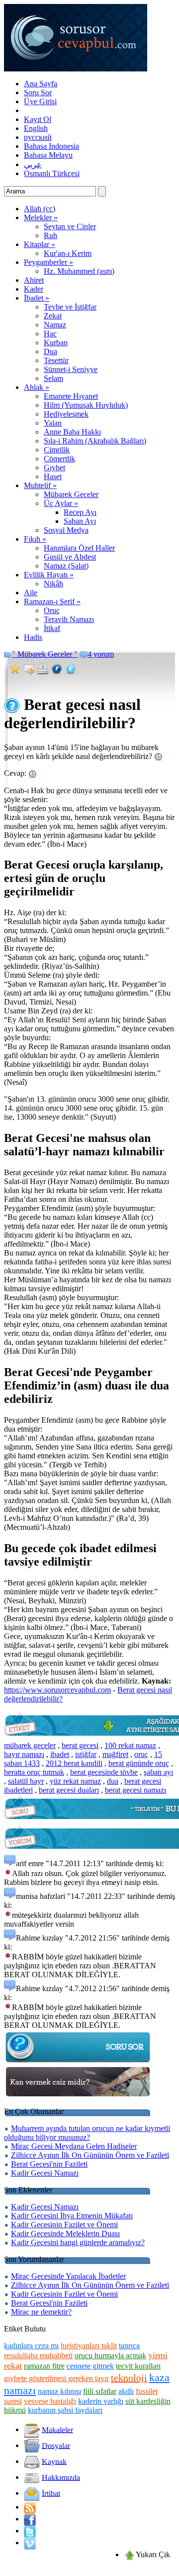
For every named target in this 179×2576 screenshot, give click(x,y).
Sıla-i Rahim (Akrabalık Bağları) (95, 441)
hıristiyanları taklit (89, 2346)
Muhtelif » (40, 485)
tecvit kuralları (138, 2366)
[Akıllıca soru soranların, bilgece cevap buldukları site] (76, 69)
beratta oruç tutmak (34, 1772)
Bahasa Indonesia (51, 146)
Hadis (33, 637)
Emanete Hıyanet (71, 396)
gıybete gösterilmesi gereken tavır (56, 2378)
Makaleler (57, 2429)
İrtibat (51, 2493)
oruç (141, 1754)
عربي (33, 164)
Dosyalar (56, 2445)
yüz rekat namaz (75, 1781)
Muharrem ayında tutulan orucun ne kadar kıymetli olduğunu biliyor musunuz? (87, 2133)
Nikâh (53, 584)
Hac (50, 334)
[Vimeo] (30, 2543)
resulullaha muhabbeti (38, 2356)
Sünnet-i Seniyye (71, 369)
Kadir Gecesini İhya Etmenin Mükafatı (72, 2216)
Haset (53, 476)
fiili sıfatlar (100, 2391)
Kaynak (54, 2461)
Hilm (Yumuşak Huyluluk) (86, 405)
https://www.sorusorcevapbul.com (57, 1690)
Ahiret (34, 280)
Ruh (50, 235)
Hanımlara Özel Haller (79, 548)
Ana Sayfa (41, 84)
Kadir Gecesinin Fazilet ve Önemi (64, 2225)
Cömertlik (59, 459)
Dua (50, 351)
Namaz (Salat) (66, 566)
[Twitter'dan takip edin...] (30, 2531)
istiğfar (86, 1754)
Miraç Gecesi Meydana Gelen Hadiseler (74, 2146)
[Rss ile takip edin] (30, 2507)
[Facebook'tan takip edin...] (30, 2519)
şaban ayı (158, 1772)
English (36, 128)
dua (113, 1781)
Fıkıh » (35, 539)
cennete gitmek (90, 2366)
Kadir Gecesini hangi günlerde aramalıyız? (78, 2242)
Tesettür (56, 360)
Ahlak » (37, 387)
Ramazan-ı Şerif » (52, 601)
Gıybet (54, 468)
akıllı (126, 2391)
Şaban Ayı (80, 521)
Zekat (53, 316)
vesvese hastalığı (50, 2401)
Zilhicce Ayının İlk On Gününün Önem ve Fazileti (90, 2155)
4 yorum (101, 654)
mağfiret (115, 1754)
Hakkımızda (61, 2477)
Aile (31, 593)
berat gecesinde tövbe (104, 1772)
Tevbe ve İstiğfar (70, 307)
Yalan (53, 423)
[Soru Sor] (79, 2062)
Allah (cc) (40, 209)
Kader (34, 289)
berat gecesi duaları (69, 1790)
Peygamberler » (48, 262)
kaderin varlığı (101, 2401)
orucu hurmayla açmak (110, 2356)
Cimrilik (57, 450)
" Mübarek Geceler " (45, 654)
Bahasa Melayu (48, 155)
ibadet (60, 1754)
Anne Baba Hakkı (72, 432)
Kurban (56, 343)
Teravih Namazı (69, 619)
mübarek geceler (30, 1745)
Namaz (55, 325)
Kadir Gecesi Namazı (45, 2173)
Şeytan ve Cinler (70, 226)
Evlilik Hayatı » (49, 575)
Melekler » (41, 218)
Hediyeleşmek (66, 414)
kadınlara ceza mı (31, 2346)
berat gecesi (80, 1745)
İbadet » (37, 298)
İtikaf (52, 628)
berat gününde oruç (139, 1763)
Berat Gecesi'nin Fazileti (49, 2164)
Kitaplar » (40, 244)
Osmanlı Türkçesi (52, 173)
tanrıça (129, 2346)
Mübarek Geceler (71, 494)
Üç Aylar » (61, 503)
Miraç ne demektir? (41, 2312)
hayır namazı (24, 1754)
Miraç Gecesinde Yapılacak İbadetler (68, 2276)
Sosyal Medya (66, 530)
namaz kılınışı (59, 2391)
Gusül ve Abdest (70, 557)
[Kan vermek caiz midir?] (79, 2097)
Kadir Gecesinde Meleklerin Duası (65, 2233)
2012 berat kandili (74, 1763)
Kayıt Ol (38, 119)
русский (38, 137)
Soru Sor (38, 93)
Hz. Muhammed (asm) (79, 271)
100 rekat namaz (130, 1745)
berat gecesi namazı (135, 1790)
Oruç (52, 610)
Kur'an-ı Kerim (68, 253)
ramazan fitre (44, 2366)
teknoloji (129, 2378)
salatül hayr (26, 1781)
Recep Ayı (80, 512)
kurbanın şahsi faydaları (65, 2410)
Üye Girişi (40, 101)
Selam (53, 378)
